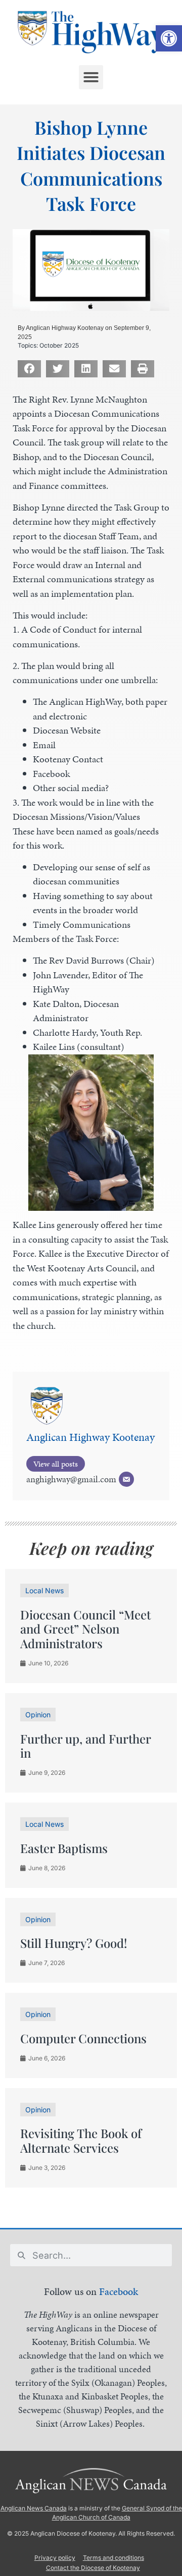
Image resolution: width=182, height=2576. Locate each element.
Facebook (119, 2291)
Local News (44, 1590)
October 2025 (59, 345)
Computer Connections (83, 2038)
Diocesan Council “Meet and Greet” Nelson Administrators (85, 1629)
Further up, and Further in (85, 1746)
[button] (169, 38)
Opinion (38, 1715)
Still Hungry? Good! (74, 1943)
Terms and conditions (113, 2558)
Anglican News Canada (34, 2508)
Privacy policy (55, 2558)
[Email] (126, 1479)
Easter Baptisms (64, 1848)
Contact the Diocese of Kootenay (93, 2568)
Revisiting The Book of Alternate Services (81, 2140)
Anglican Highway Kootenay (90, 1437)
